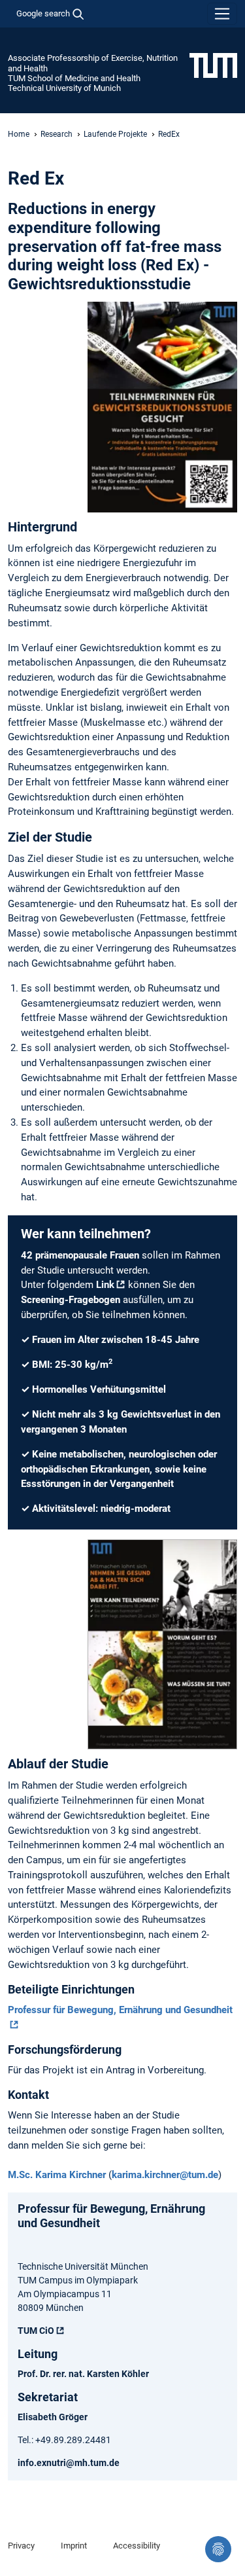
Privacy (21, 2546)
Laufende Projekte (115, 134)
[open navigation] (222, 14)
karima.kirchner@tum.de (165, 2175)
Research (57, 134)
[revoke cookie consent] (218, 2549)
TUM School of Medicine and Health (74, 78)
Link (105, 1285)
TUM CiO (36, 2331)
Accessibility (137, 2546)
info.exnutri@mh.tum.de (69, 2463)
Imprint (74, 2546)
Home (19, 134)
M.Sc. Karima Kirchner (57, 2175)
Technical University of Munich (64, 88)
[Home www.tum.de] (213, 65)
